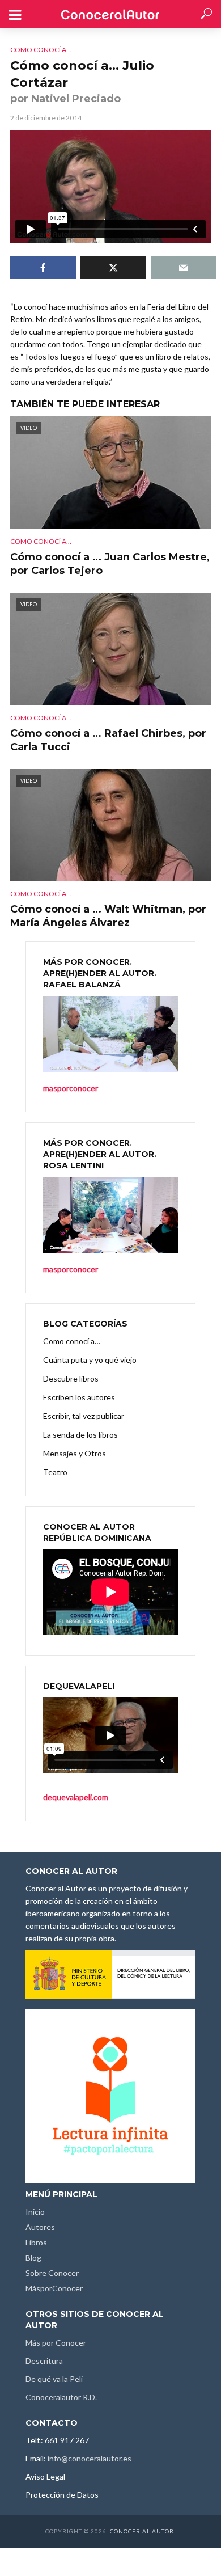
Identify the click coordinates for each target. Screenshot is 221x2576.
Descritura (44, 2361)
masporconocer (71, 1269)
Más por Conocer (56, 2343)
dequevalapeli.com (76, 1797)
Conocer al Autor (142, 2531)
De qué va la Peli (54, 2379)
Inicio (35, 2212)
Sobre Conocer (52, 2273)
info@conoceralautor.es (90, 2458)
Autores (40, 2227)
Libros (36, 2242)
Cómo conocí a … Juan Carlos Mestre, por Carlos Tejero (110, 564)
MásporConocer (54, 2288)
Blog (33, 2258)
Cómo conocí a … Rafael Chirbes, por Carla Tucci (108, 740)
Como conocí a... (41, 50)
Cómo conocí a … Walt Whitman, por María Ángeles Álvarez (108, 916)
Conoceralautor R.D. (61, 2397)
